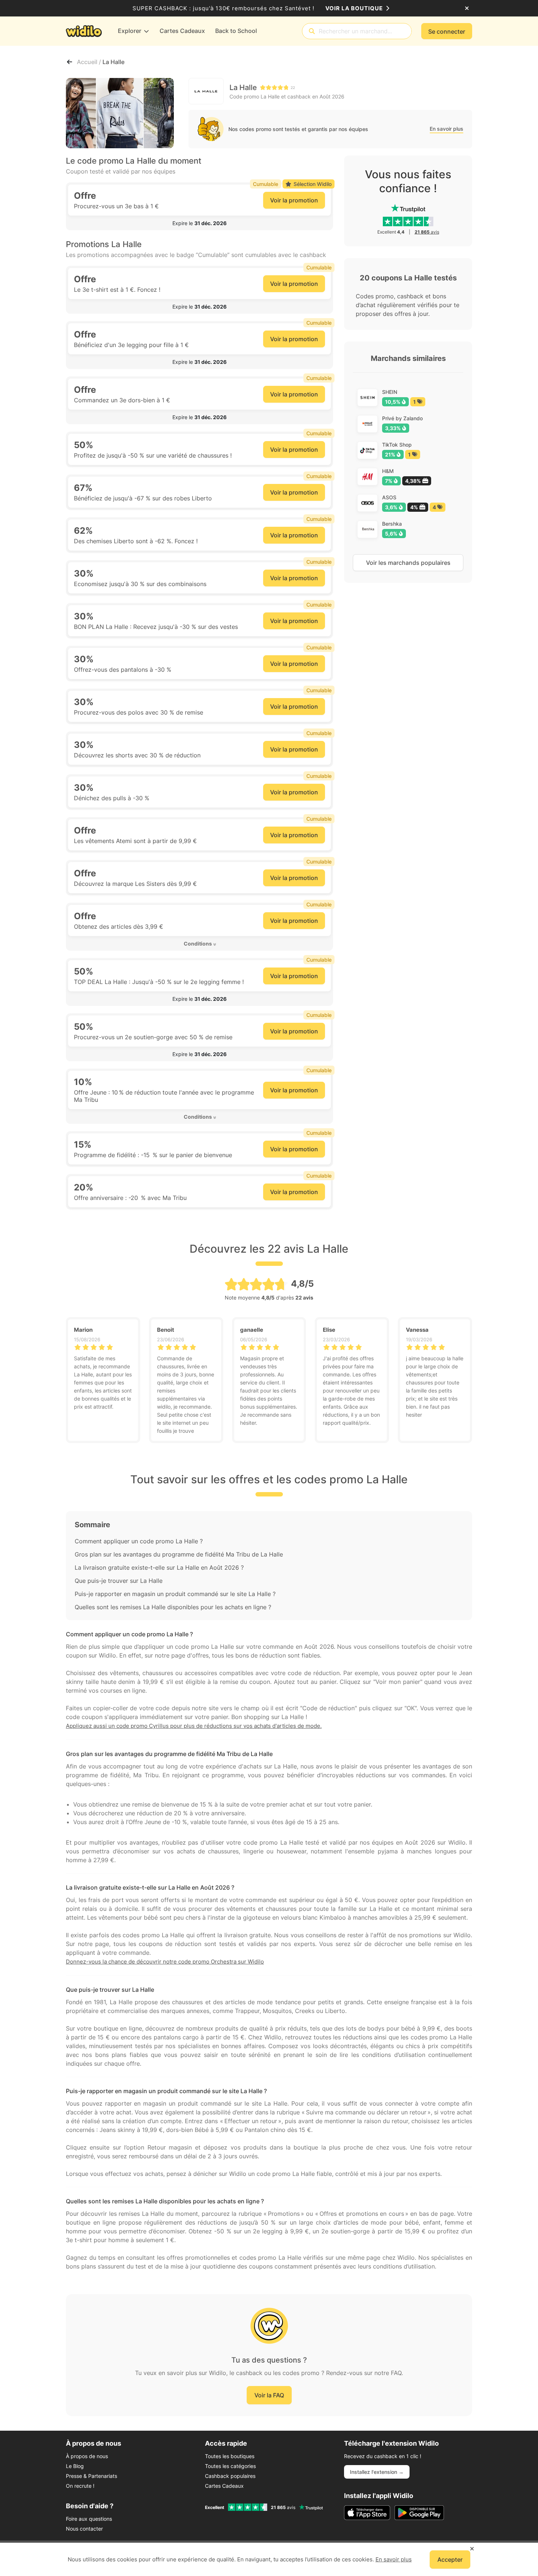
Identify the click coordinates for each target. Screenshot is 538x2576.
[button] (199, 223)
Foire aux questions (89, 2519)
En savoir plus (447, 129)
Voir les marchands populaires (408, 563)
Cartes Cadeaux (224, 2486)
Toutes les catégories (230, 2466)
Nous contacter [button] (84, 2529)
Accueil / (90, 62)
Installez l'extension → (377, 2472)
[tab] (199, 223)
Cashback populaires (230, 2476)
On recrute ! (80, 2486)
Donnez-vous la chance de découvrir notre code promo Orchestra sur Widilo (165, 1962)
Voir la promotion (294, 200)
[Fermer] (467, 8)
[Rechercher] (312, 31)
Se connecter (447, 31)
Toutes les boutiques (230, 2456)
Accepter (450, 2560)
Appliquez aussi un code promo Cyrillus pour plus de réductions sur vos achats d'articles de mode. (194, 1726)
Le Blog (75, 2466)
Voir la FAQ (269, 2395)
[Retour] (70, 62)
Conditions (198, 944)
